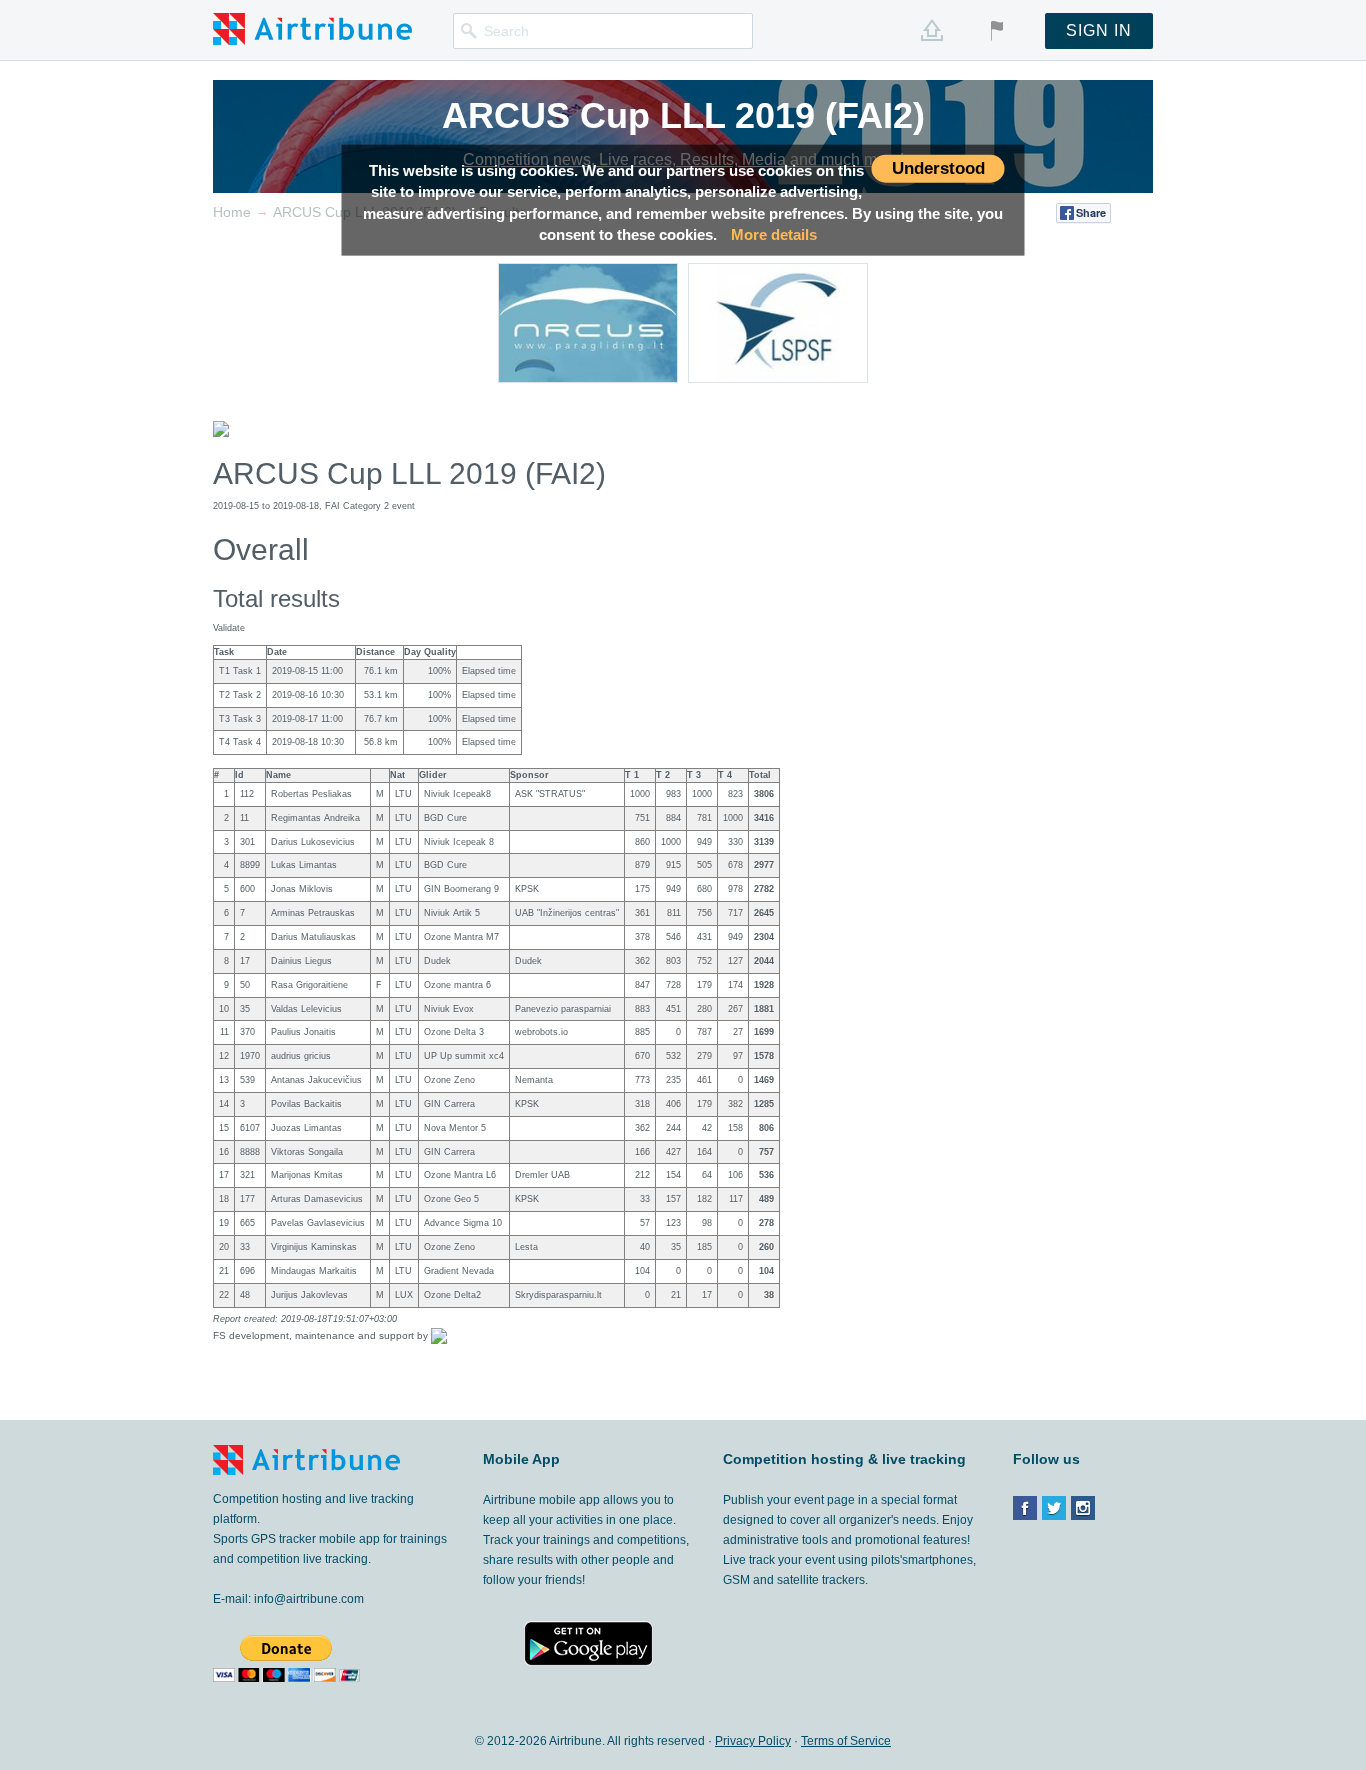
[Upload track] (932, 30)
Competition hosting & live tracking (844, 1459)
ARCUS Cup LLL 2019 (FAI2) (683, 115)
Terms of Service (846, 1741)
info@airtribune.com (309, 1599)
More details (774, 234)
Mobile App (521, 1459)
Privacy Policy (753, 1741)
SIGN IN (1099, 30)
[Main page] (312, 28)
